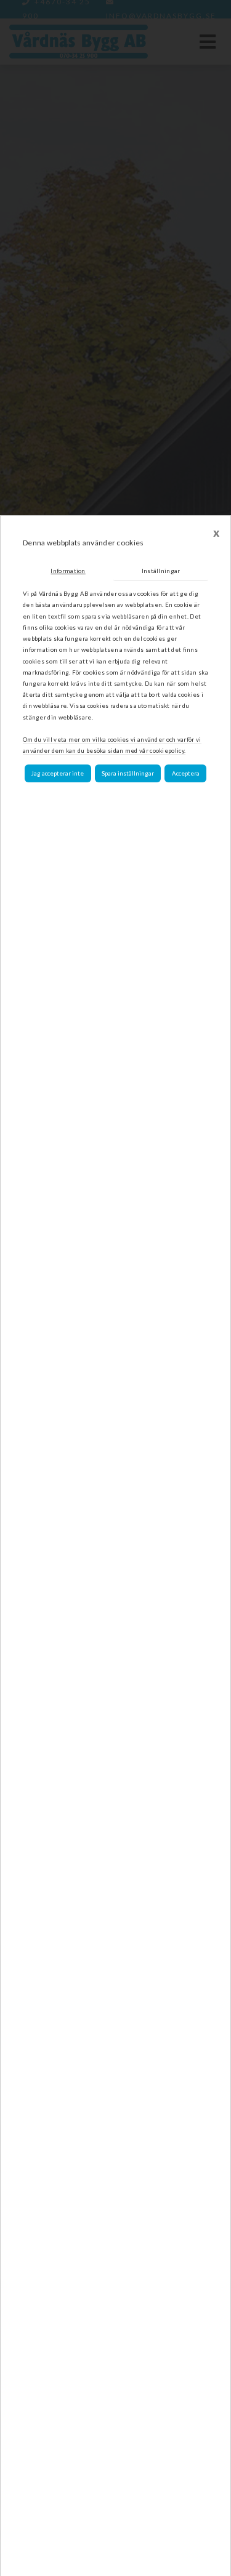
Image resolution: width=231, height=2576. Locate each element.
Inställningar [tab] (161, 571)
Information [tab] (68, 571)
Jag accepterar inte (58, 773)
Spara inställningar (128, 773)
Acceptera (186, 773)
